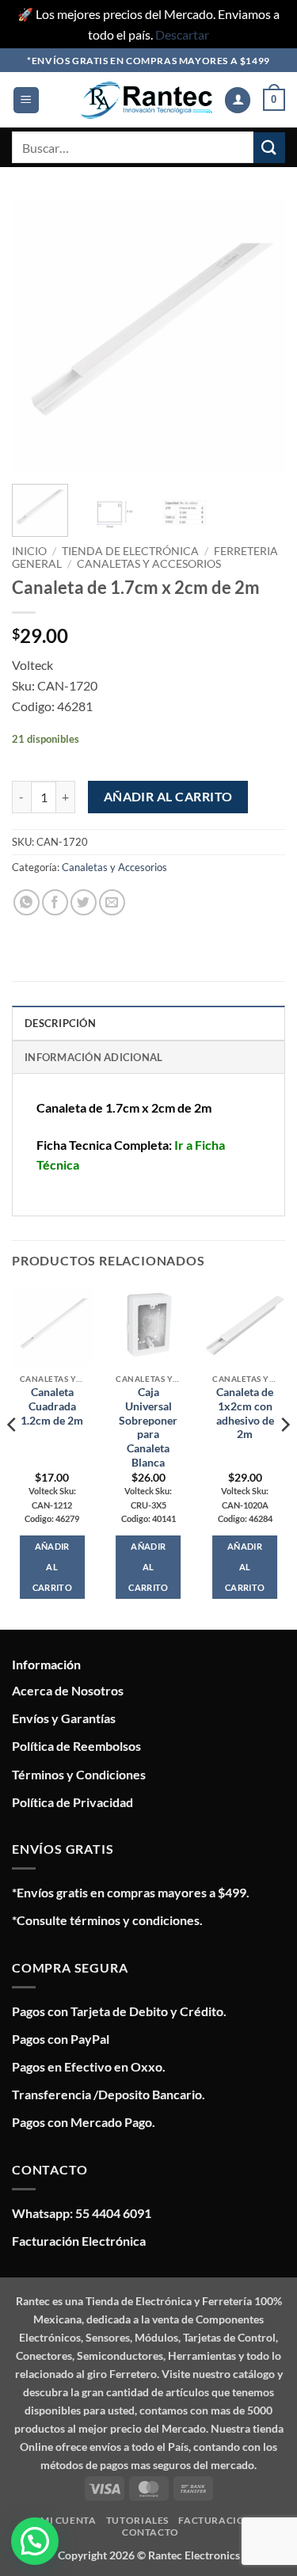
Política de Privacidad (72, 1802)
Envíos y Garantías (64, 1718)
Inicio (29, 551)
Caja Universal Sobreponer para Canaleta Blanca (148, 1427)
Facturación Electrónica (79, 2241)
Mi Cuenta (69, 2520)
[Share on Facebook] (55, 902)
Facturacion (215, 2520)
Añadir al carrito (168, 797)
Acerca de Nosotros (68, 1690)
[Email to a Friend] (112, 902)
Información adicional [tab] (93, 1057)
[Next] (260, 335)
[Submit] (269, 148)
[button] (26, 100)
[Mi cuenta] (238, 100)
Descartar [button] (182, 34)
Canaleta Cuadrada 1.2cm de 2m (52, 1406)
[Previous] (37, 335)
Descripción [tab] (60, 1023)
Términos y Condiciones (79, 1774)
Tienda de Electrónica (130, 551)
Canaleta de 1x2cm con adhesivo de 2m (245, 1413)
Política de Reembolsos (76, 1746)
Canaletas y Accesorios (149, 564)
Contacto (150, 2532)
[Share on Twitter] (84, 902)
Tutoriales (137, 2520)
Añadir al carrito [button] (52, 1567)
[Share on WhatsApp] (27, 902)
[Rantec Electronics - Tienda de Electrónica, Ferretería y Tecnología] (147, 100)
